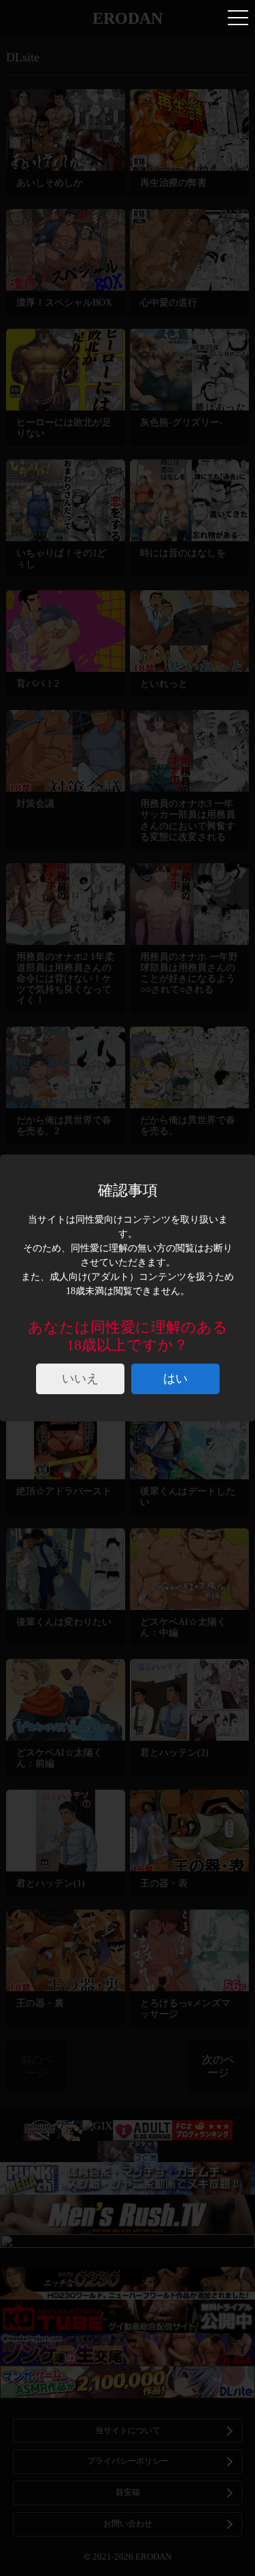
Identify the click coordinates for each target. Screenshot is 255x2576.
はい (175, 1379)
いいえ (80, 1379)
